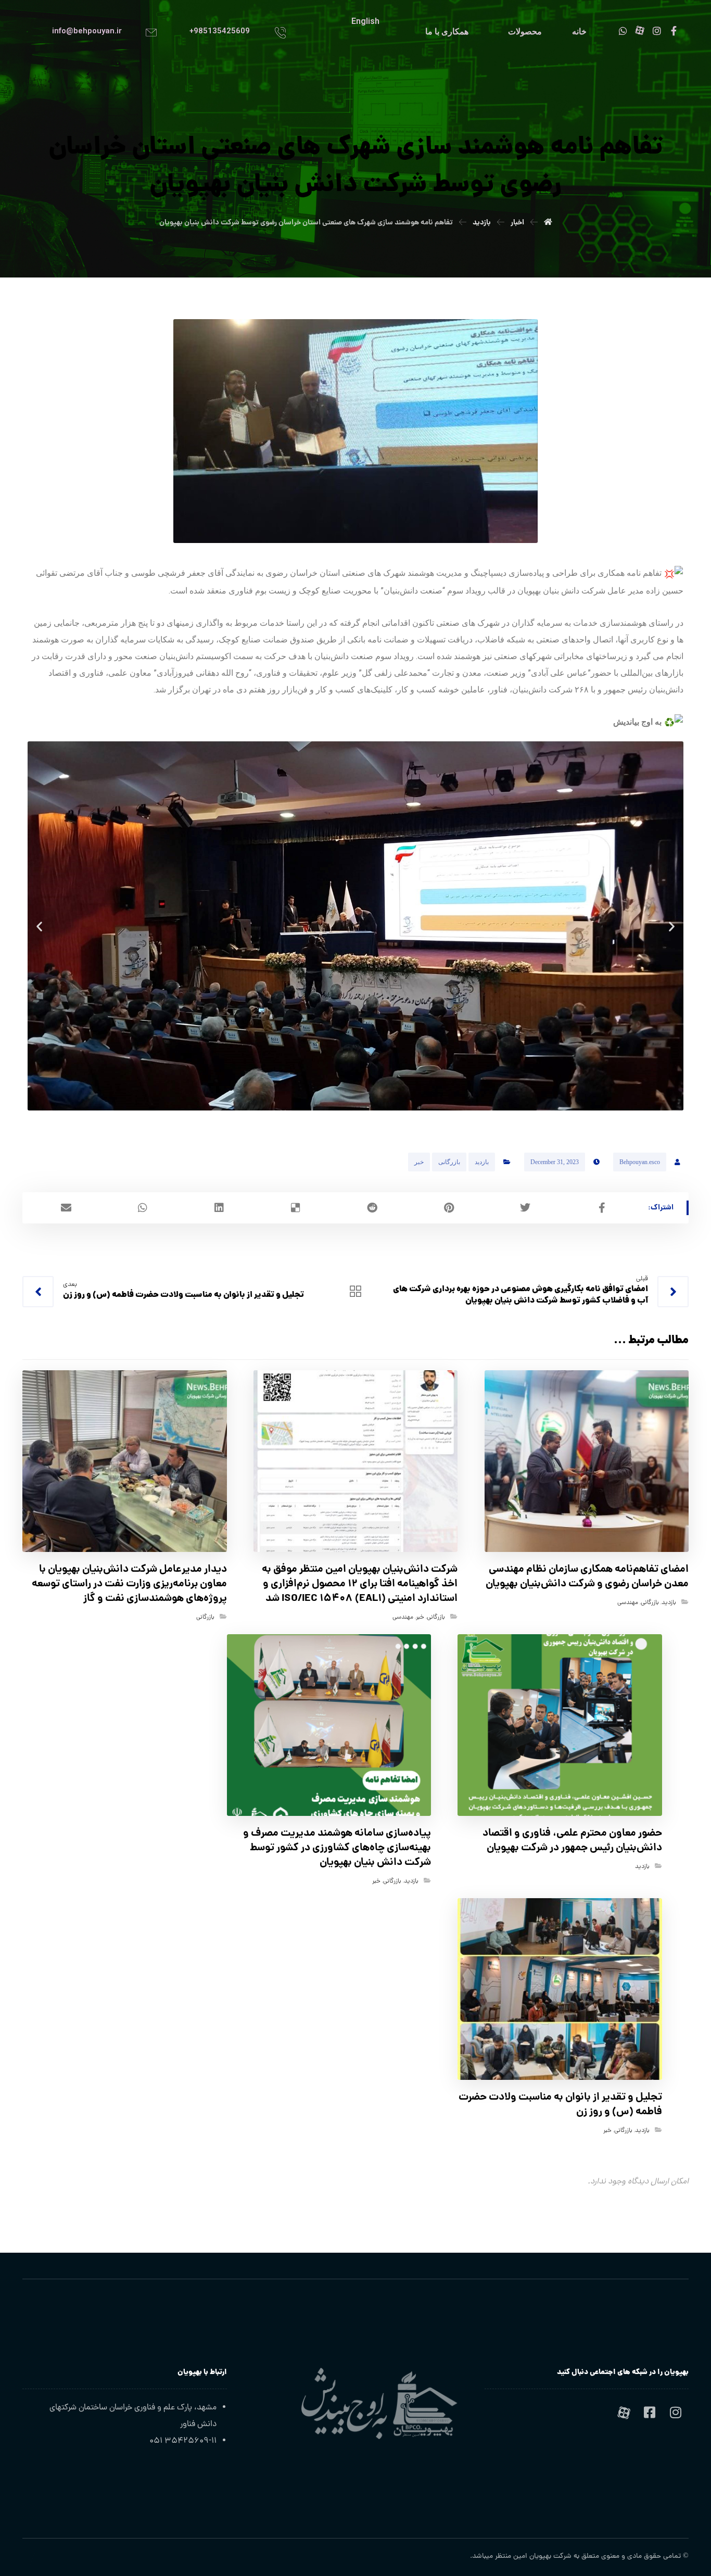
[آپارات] (624, 2413)
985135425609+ (220, 31)
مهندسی (628, 1603)
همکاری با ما (447, 31)
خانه (579, 31)
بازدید (482, 1162)
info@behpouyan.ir (87, 31)
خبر (419, 1162)
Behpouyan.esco (640, 1162)
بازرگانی (449, 1162)
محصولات (525, 31)
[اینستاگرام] (676, 2413)
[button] (39, 926)
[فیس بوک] (650, 2413)
